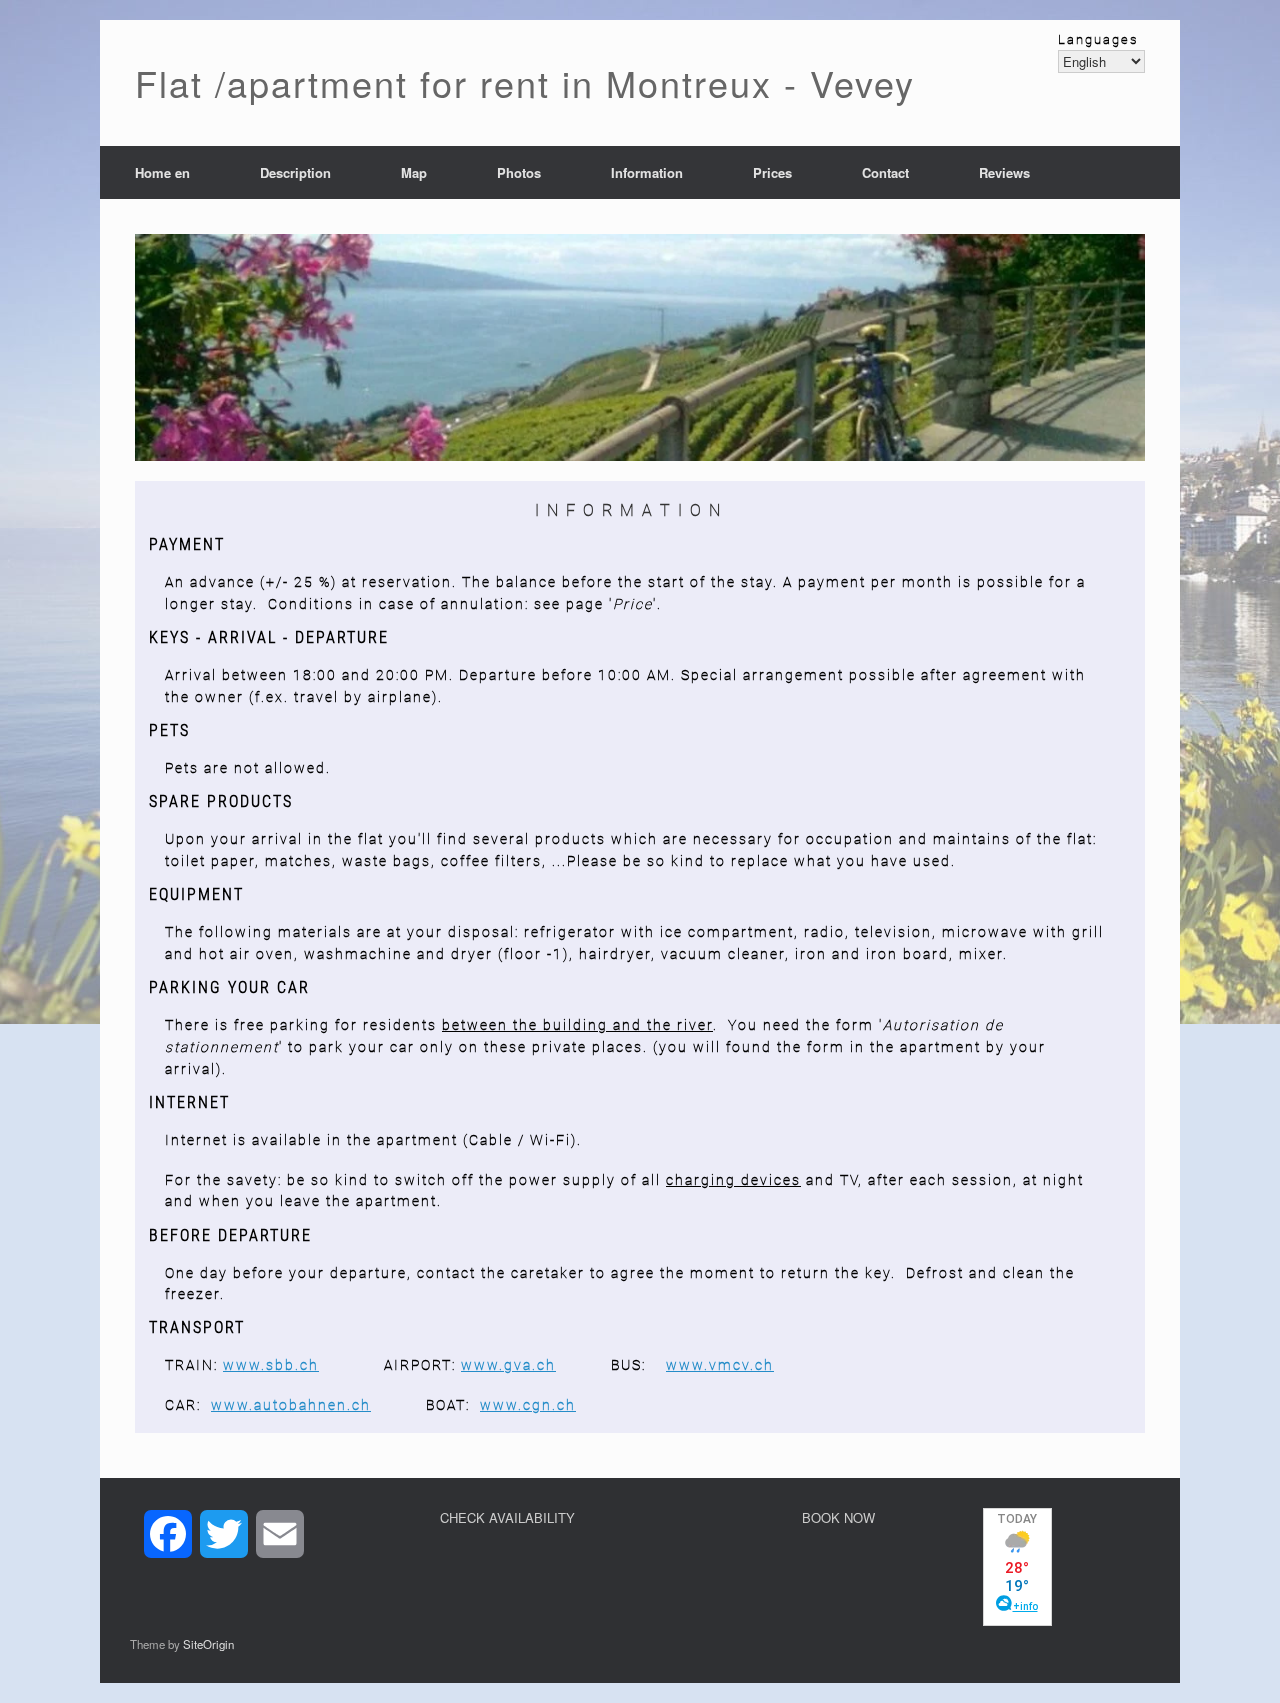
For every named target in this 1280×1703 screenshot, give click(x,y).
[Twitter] (224, 1534)
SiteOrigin (208, 1644)
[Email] (280, 1534)
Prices (772, 172)
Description (295, 172)
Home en (162, 172)
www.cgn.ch (528, 1405)
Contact (885, 172)
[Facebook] (168, 1534)
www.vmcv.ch (720, 1365)
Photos (519, 172)
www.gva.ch (508, 1365)
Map (414, 172)
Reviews (1004, 172)
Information (647, 172)
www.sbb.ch (271, 1365)
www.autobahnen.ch (291, 1405)
